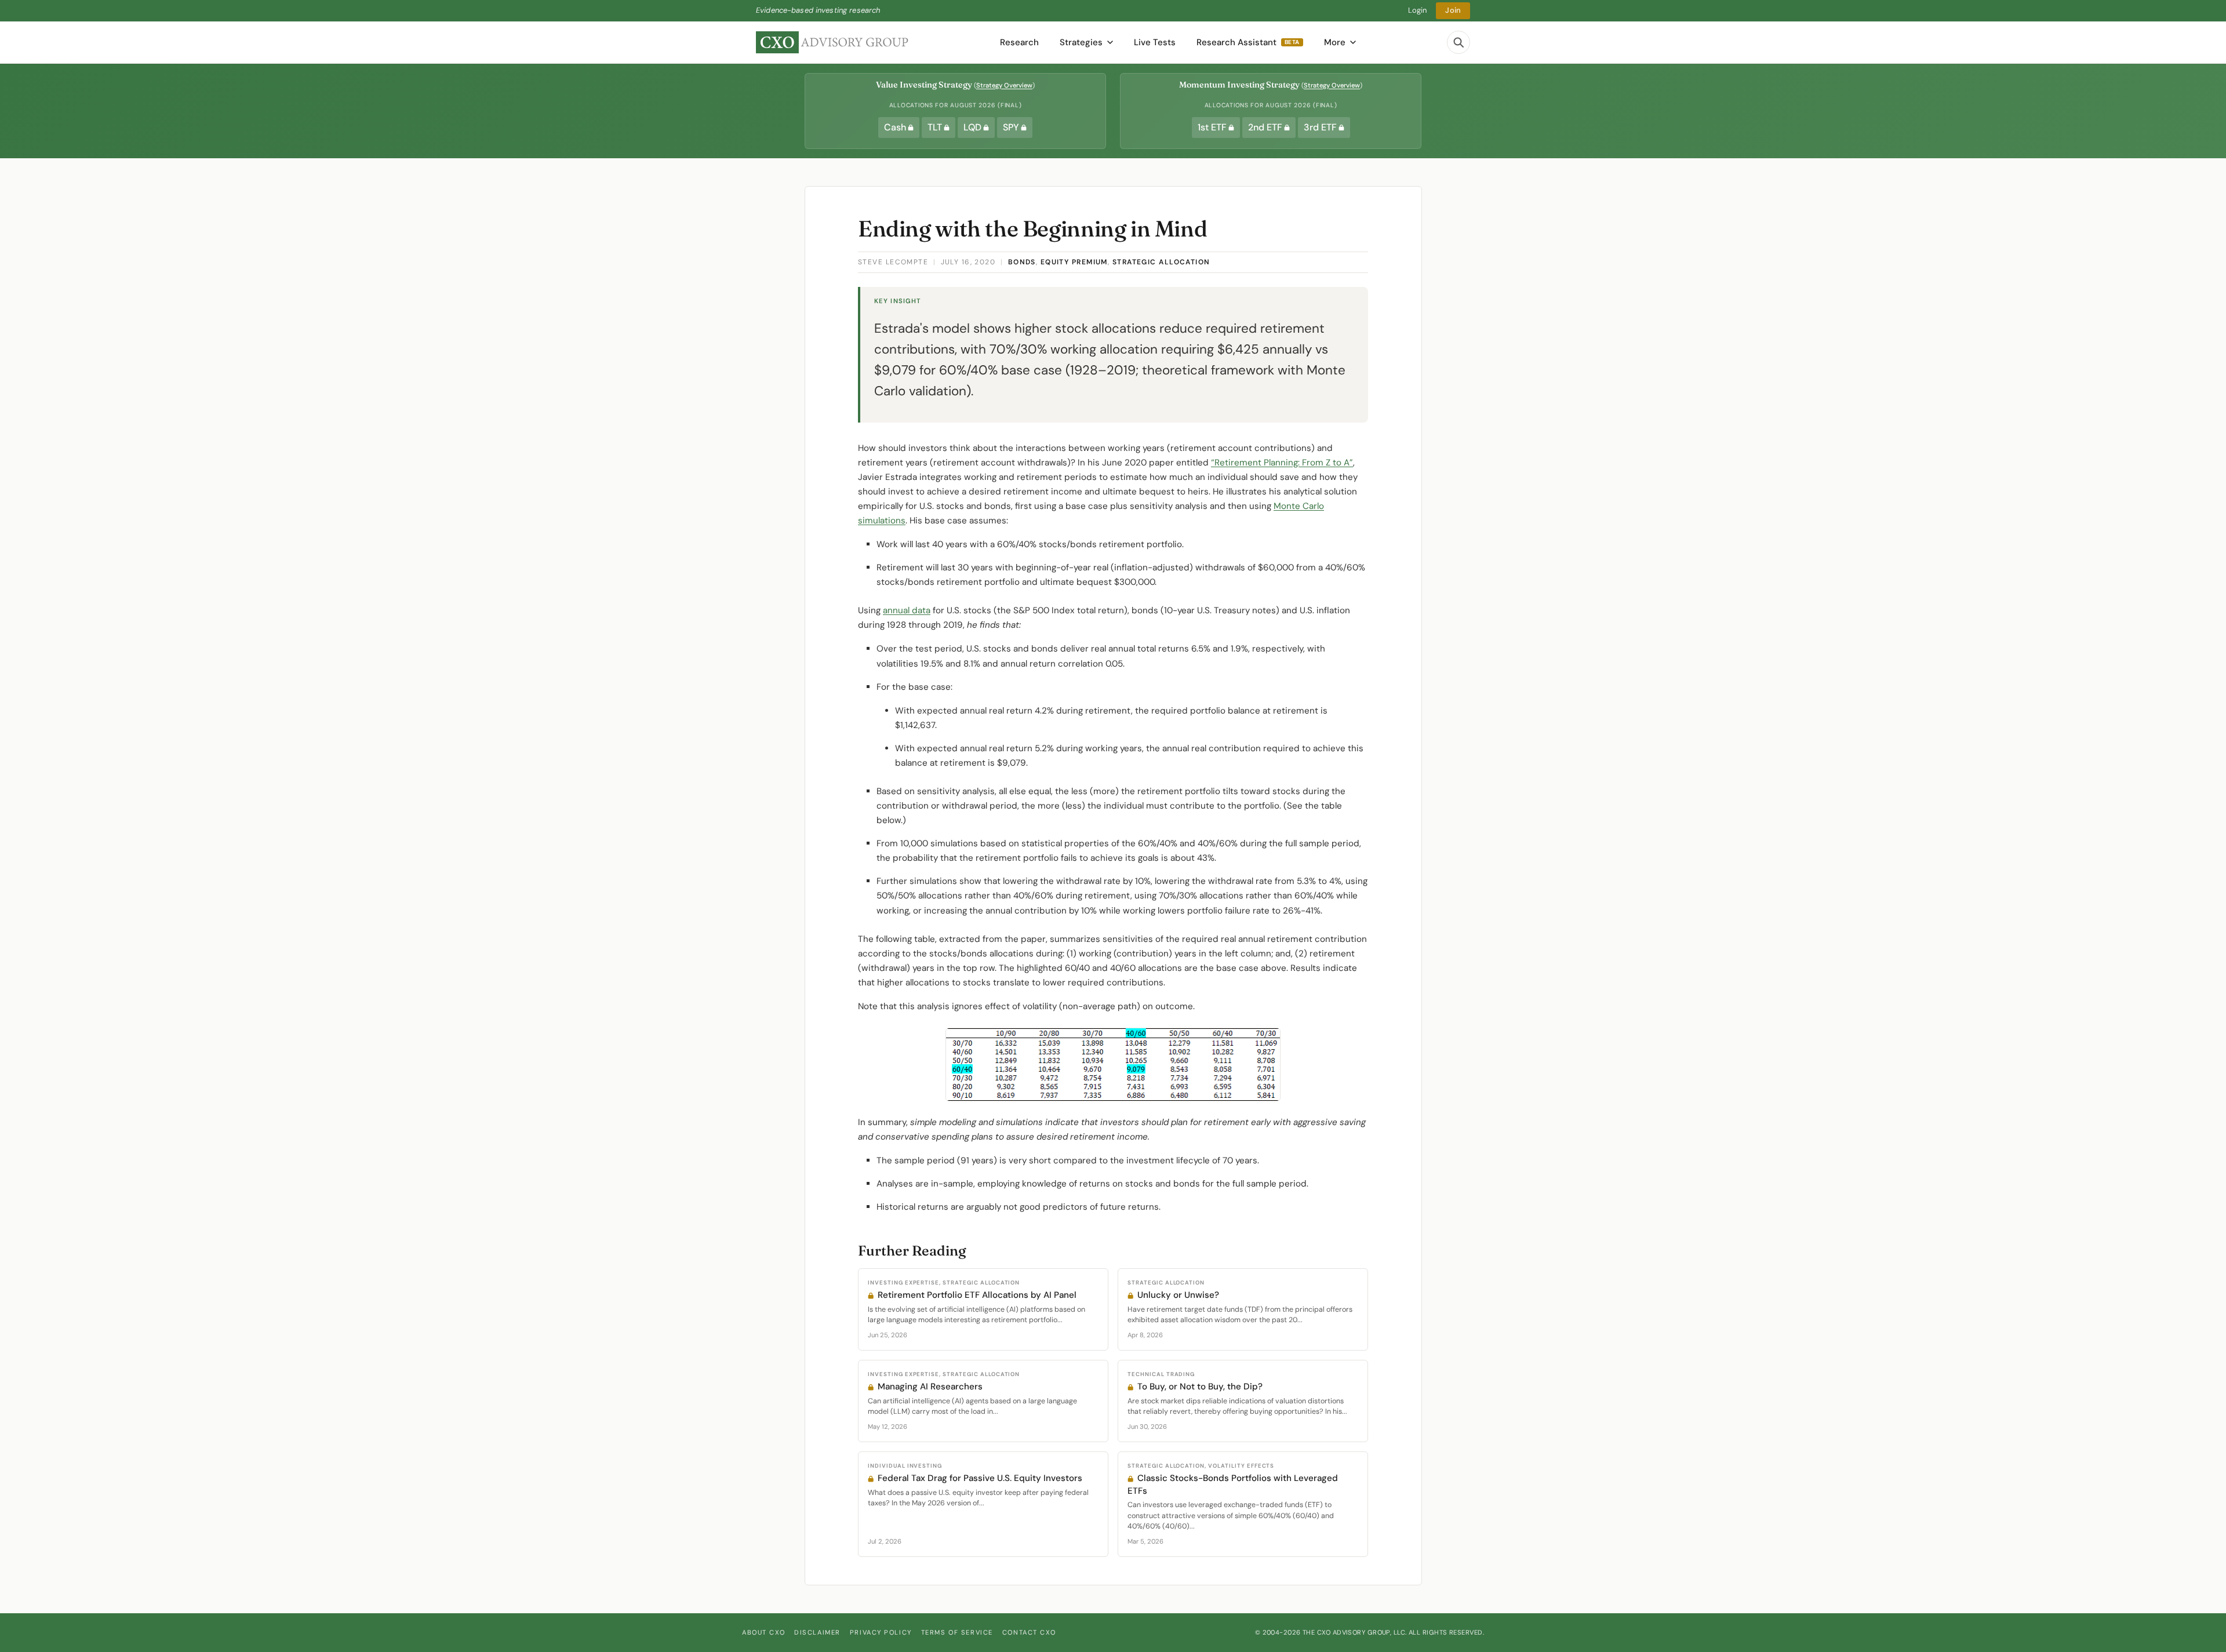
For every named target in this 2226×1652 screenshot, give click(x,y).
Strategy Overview (1004, 85)
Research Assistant (1248, 42)
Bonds (1022, 262)
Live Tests (1155, 42)
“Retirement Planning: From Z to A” (1282, 463)
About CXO (763, 1632)
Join (1453, 10)
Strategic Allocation (1161, 262)
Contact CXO (1029, 1632)
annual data (907, 610)
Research (1019, 42)
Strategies (1081, 42)
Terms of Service (957, 1632)
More (1335, 42)
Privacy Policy (881, 1632)
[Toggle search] (1458, 42)
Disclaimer (817, 1632)
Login (1418, 10)
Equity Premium (1074, 262)
